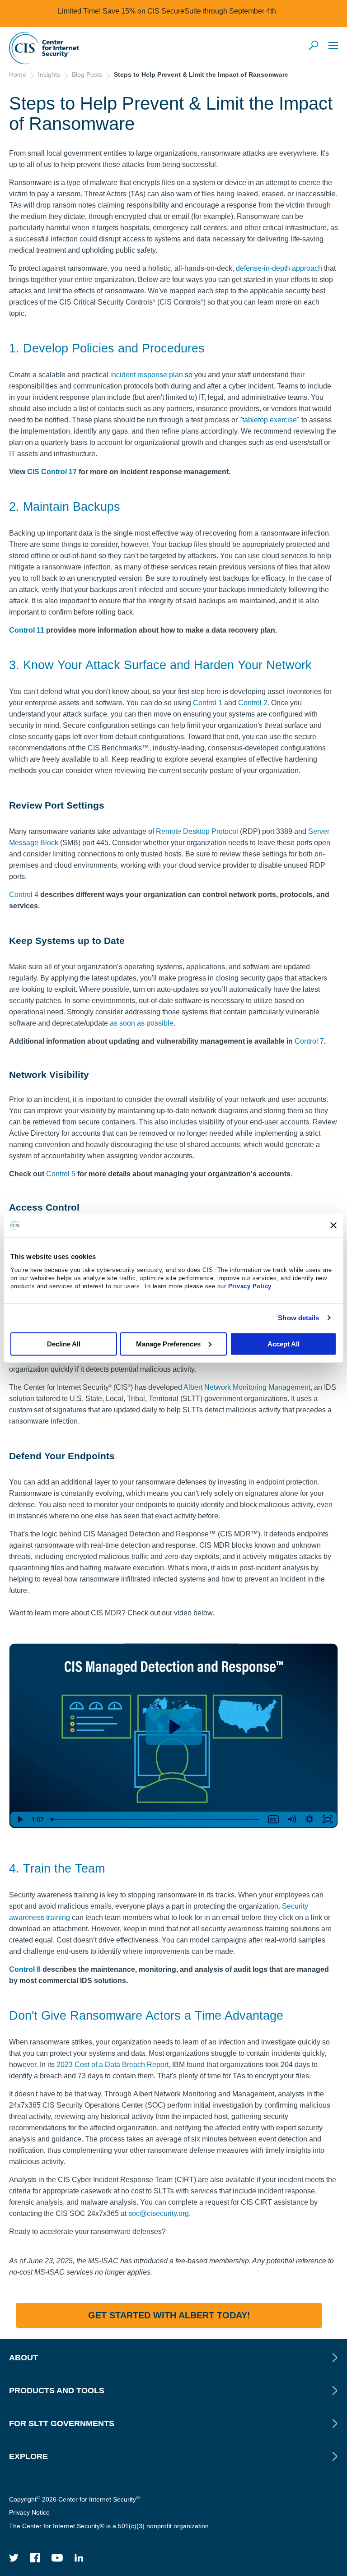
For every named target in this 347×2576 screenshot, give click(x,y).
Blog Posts (87, 74)
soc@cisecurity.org (159, 2213)
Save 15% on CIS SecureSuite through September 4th (189, 11)
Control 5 (61, 1174)
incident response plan (147, 375)
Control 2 (253, 703)
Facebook (35, 2558)
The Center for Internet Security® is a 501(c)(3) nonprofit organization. (111, 2526)
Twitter (14, 2558)
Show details (298, 1318)
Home (18, 74)
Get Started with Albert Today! (169, 2315)
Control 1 (208, 703)
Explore (28, 2456)
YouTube (57, 2558)
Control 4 (24, 895)
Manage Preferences (168, 1343)
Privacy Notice (29, 2512)
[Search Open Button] (314, 46)
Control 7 (309, 1041)
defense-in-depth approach (279, 268)
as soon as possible (142, 1023)
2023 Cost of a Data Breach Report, (113, 2065)
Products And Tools (57, 2391)
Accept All (284, 1343)
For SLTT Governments (62, 2423)
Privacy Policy (250, 1286)
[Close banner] (333, 1225)
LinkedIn (79, 2558)
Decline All (64, 1343)
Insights (49, 74)
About (23, 2358)
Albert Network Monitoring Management (247, 1387)
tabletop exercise (270, 420)
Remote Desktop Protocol (197, 831)
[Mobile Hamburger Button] (333, 45)
